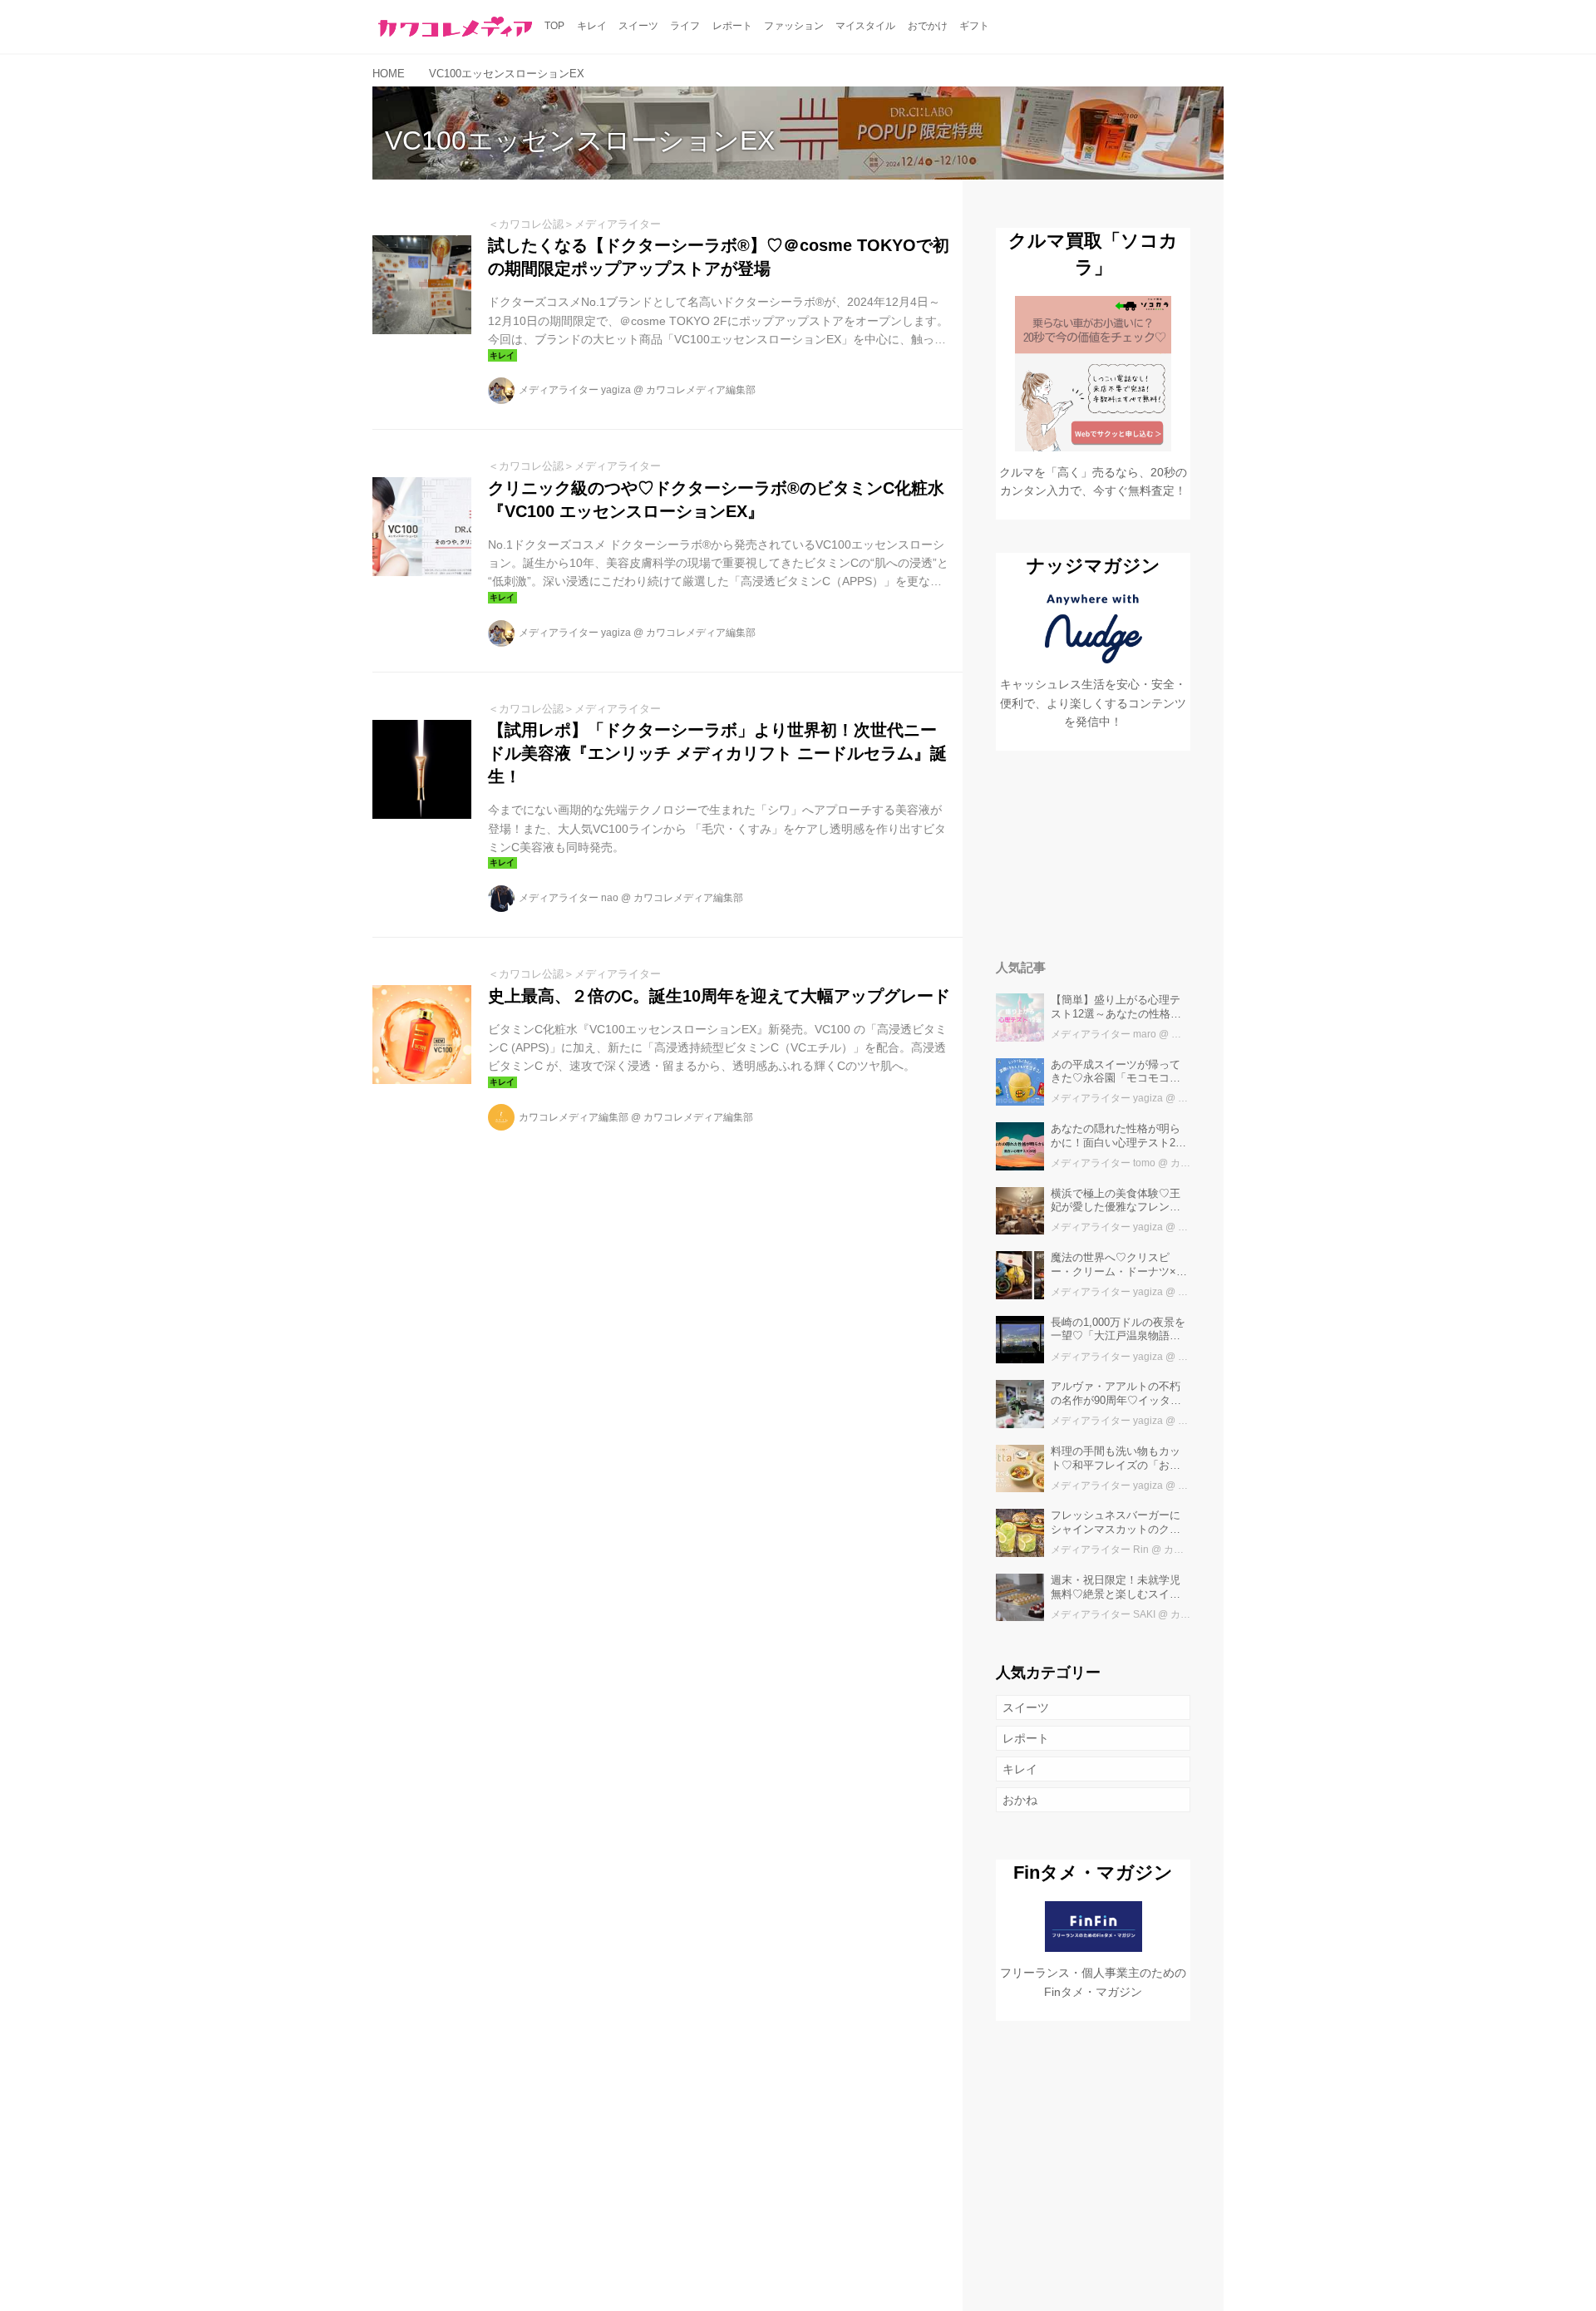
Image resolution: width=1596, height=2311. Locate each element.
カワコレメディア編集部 (701, 390)
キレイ (1020, 1769)
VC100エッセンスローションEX (580, 140)
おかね (1020, 1800)
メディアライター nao (569, 898)
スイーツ (1026, 1707)
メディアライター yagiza (575, 390)
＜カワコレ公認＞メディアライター (574, 224)
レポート (1026, 1738)
